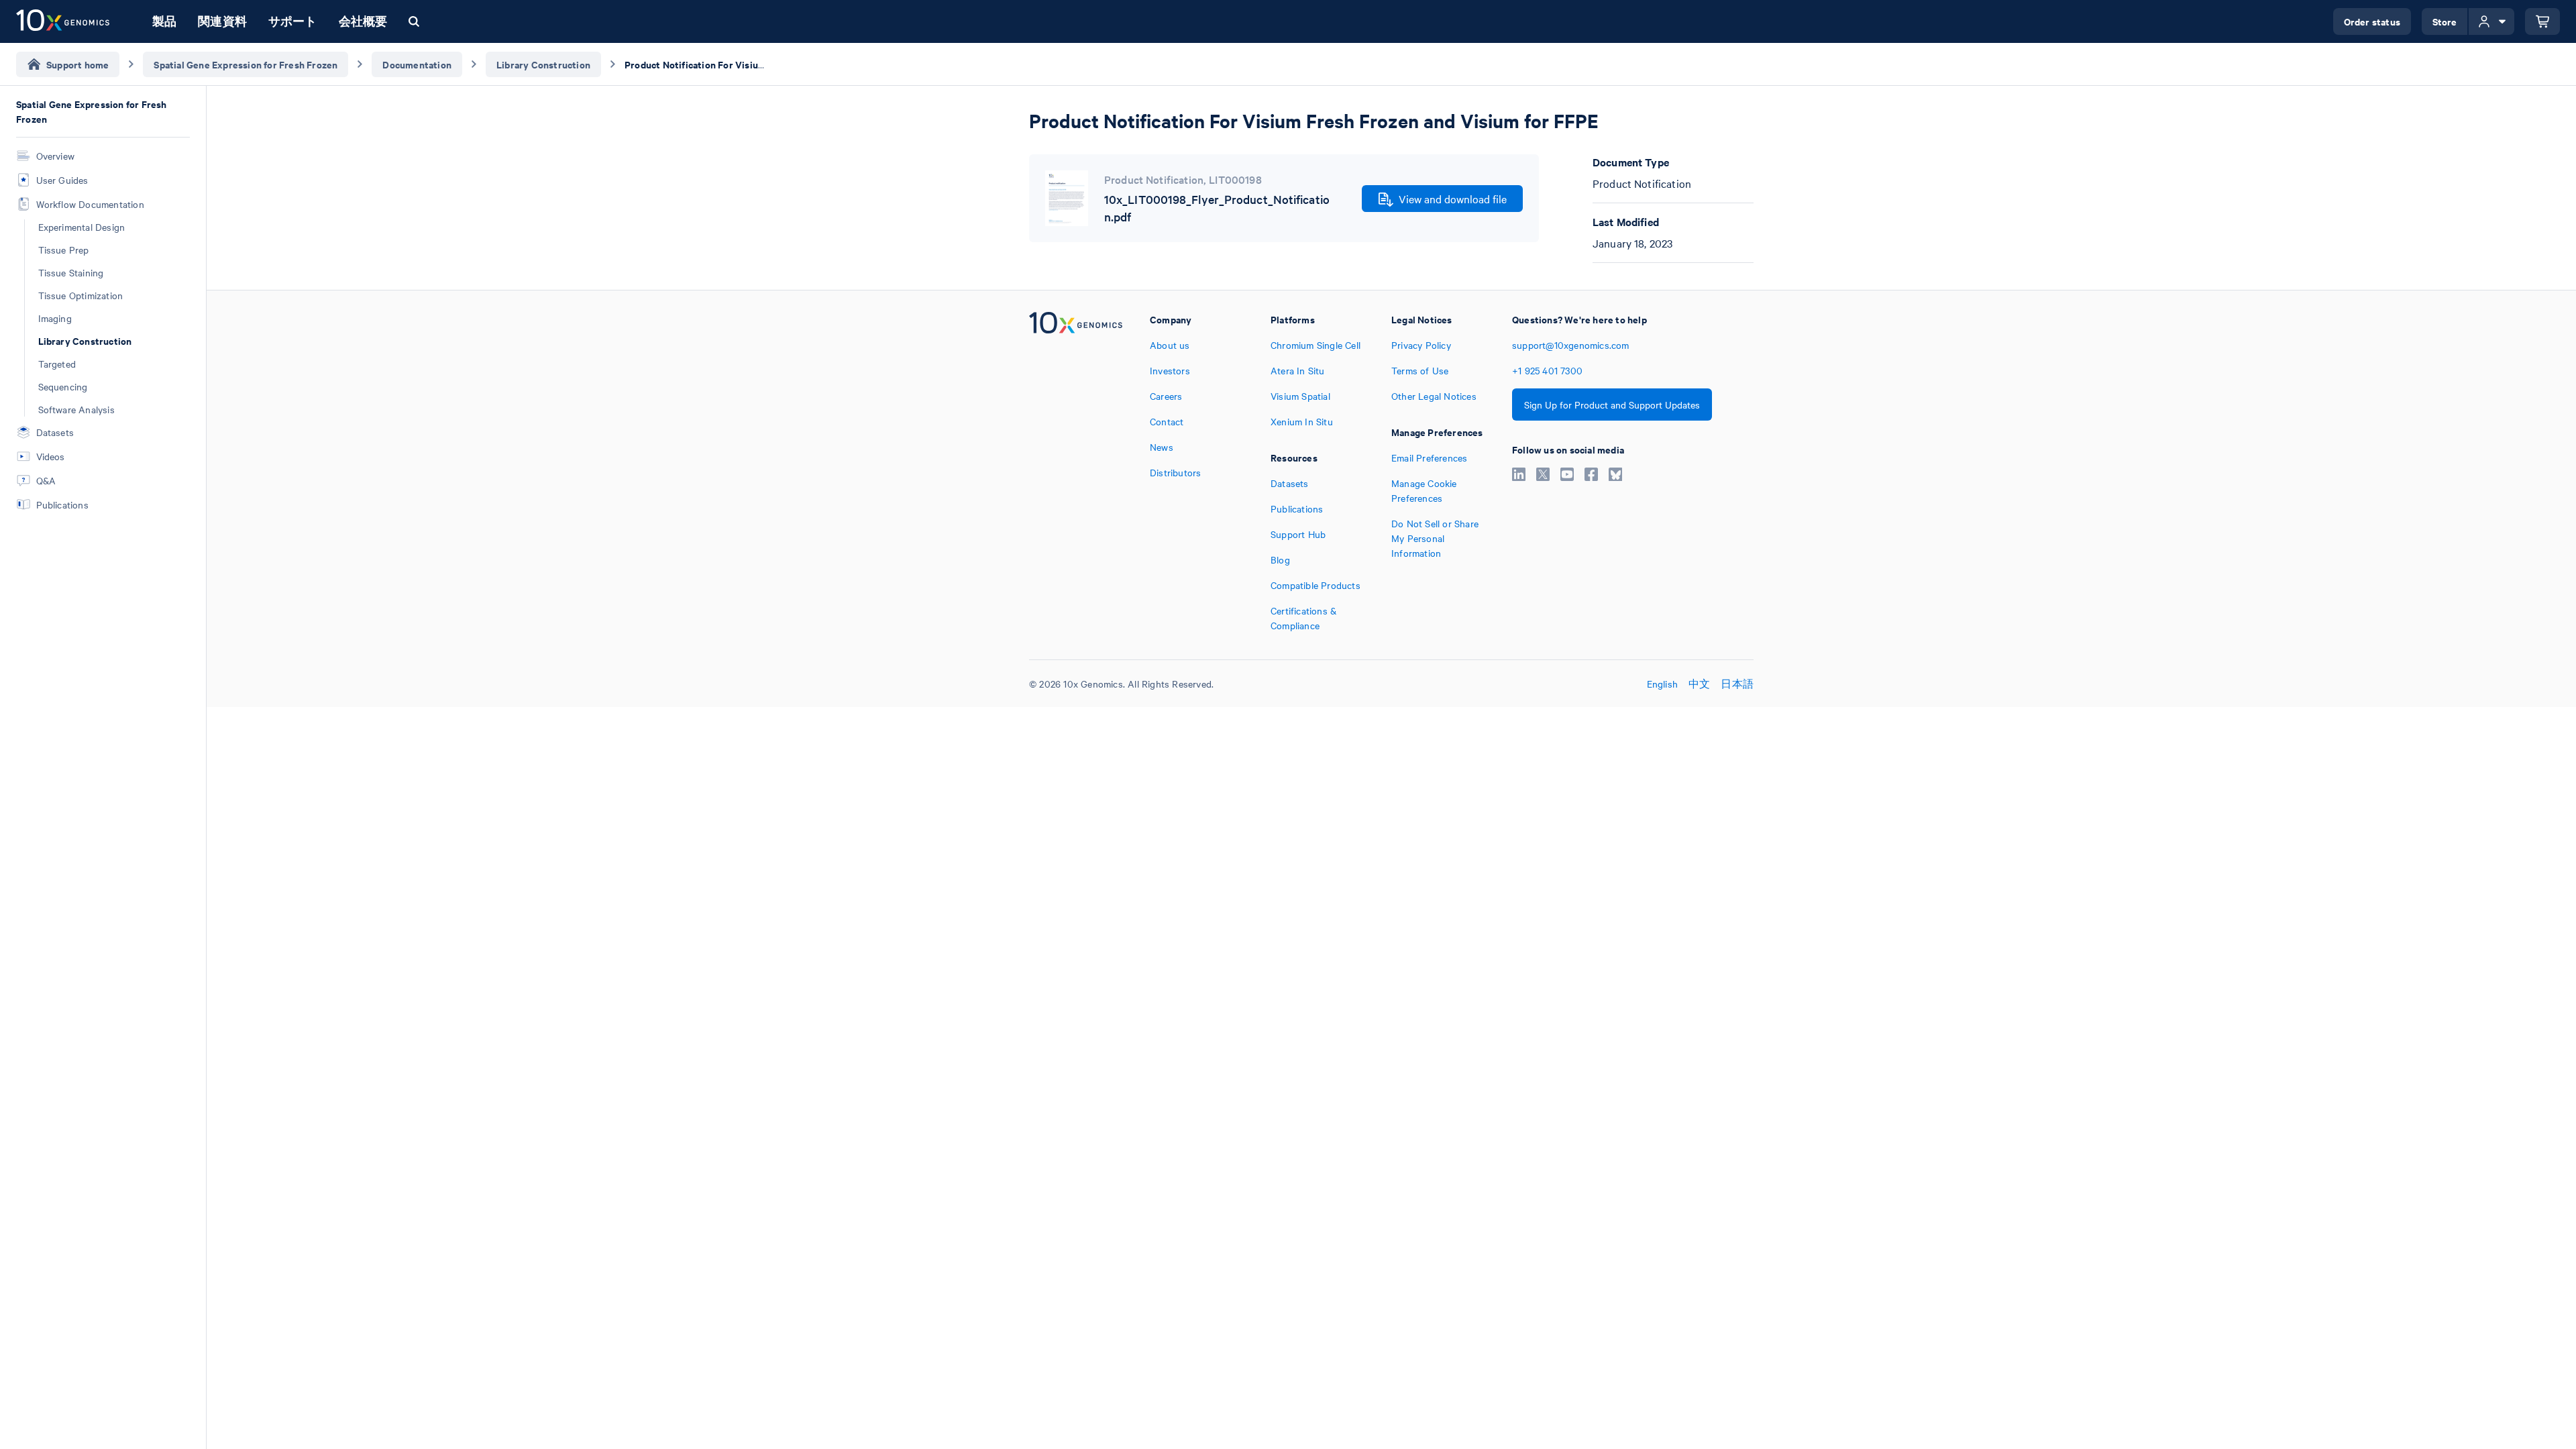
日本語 (1737, 684)
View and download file (1453, 199)
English (1662, 684)
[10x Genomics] (1076, 472)
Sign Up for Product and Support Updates (1612, 405)
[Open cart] (2542, 21)
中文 (1699, 684)
